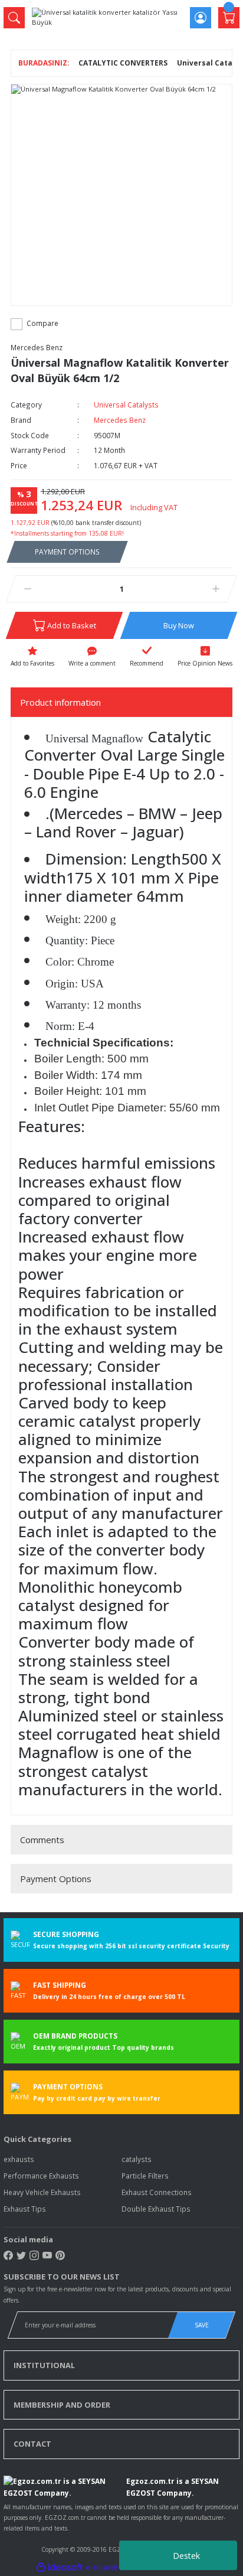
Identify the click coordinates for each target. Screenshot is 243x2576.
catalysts (137, 2159)
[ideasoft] (60, 2568)
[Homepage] (44, 63)
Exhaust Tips (25, 2209)
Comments (42, 1840)
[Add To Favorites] (32, 657)
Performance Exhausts (41, 2176)
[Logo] (107, 17)
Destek (186, 2556)
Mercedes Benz (37, 347)
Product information (60, 702)
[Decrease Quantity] (27, 589)
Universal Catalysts (126, 405)
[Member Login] (201, 18)
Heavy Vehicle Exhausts (42, 2192)
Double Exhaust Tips (156, 2209)
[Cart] (229, 18)
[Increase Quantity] (216, 589)
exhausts (19, 2159)
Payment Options (56, 1879)
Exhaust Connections (157, 2192)
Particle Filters (145, 2176)
